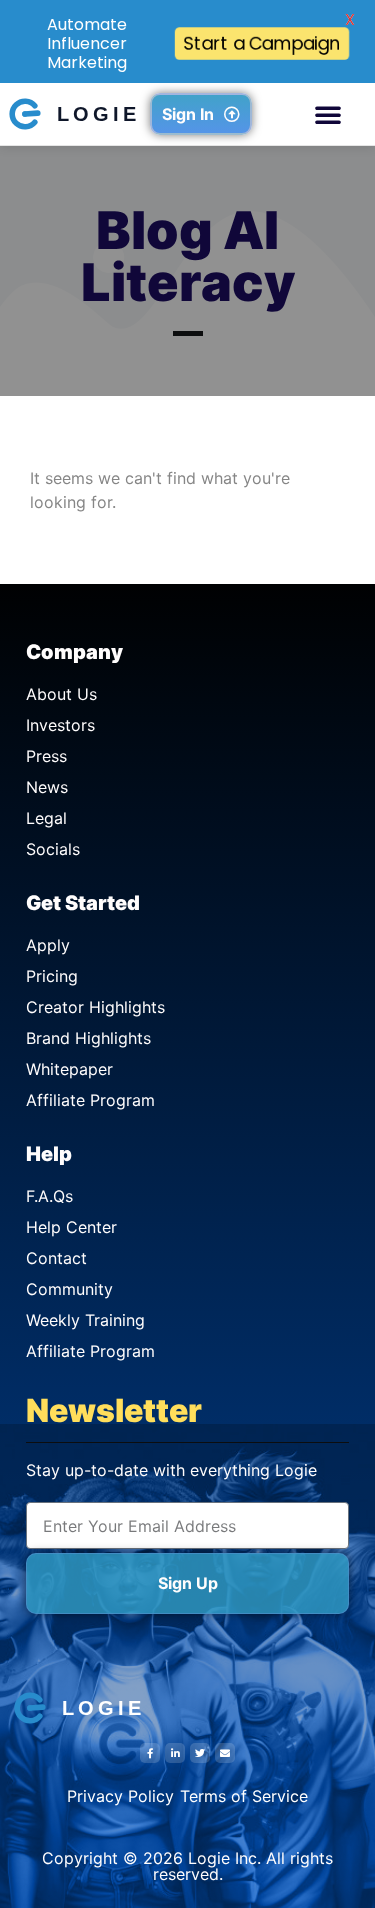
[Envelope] (225, 1753)
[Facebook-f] (150, 1753)
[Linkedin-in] (175, 1753)
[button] (328, 114)
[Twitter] (200, 1753)
